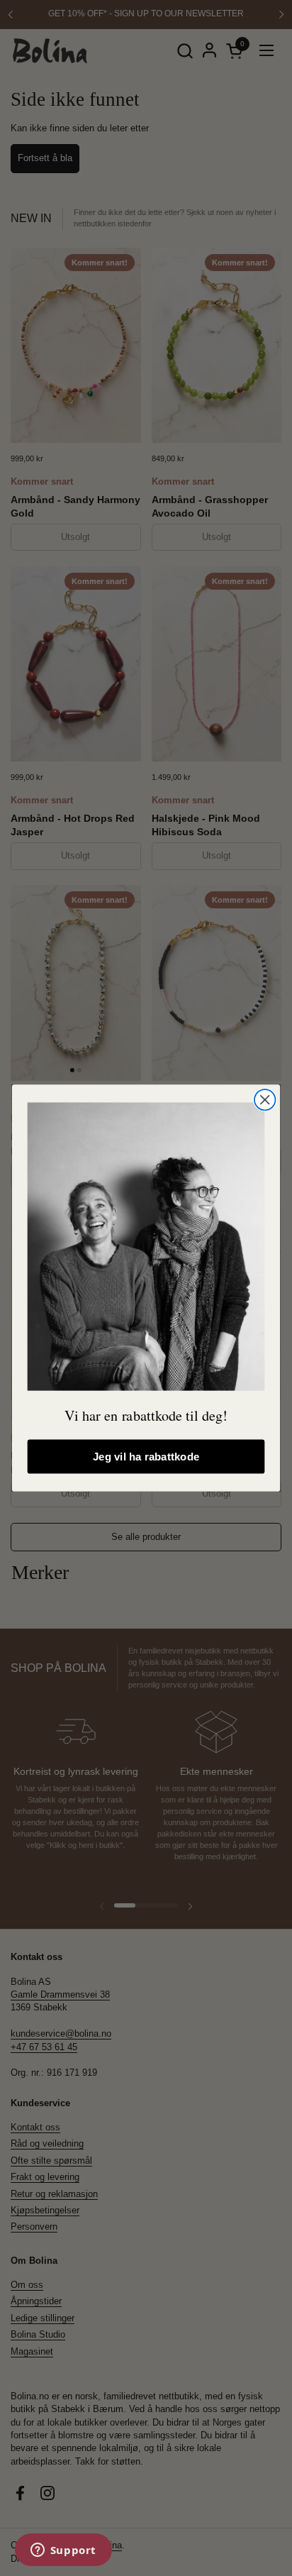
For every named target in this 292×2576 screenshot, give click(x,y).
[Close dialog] (265, 1100)
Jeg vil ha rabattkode (146, 1457)
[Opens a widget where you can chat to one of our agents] (63, 2551)
